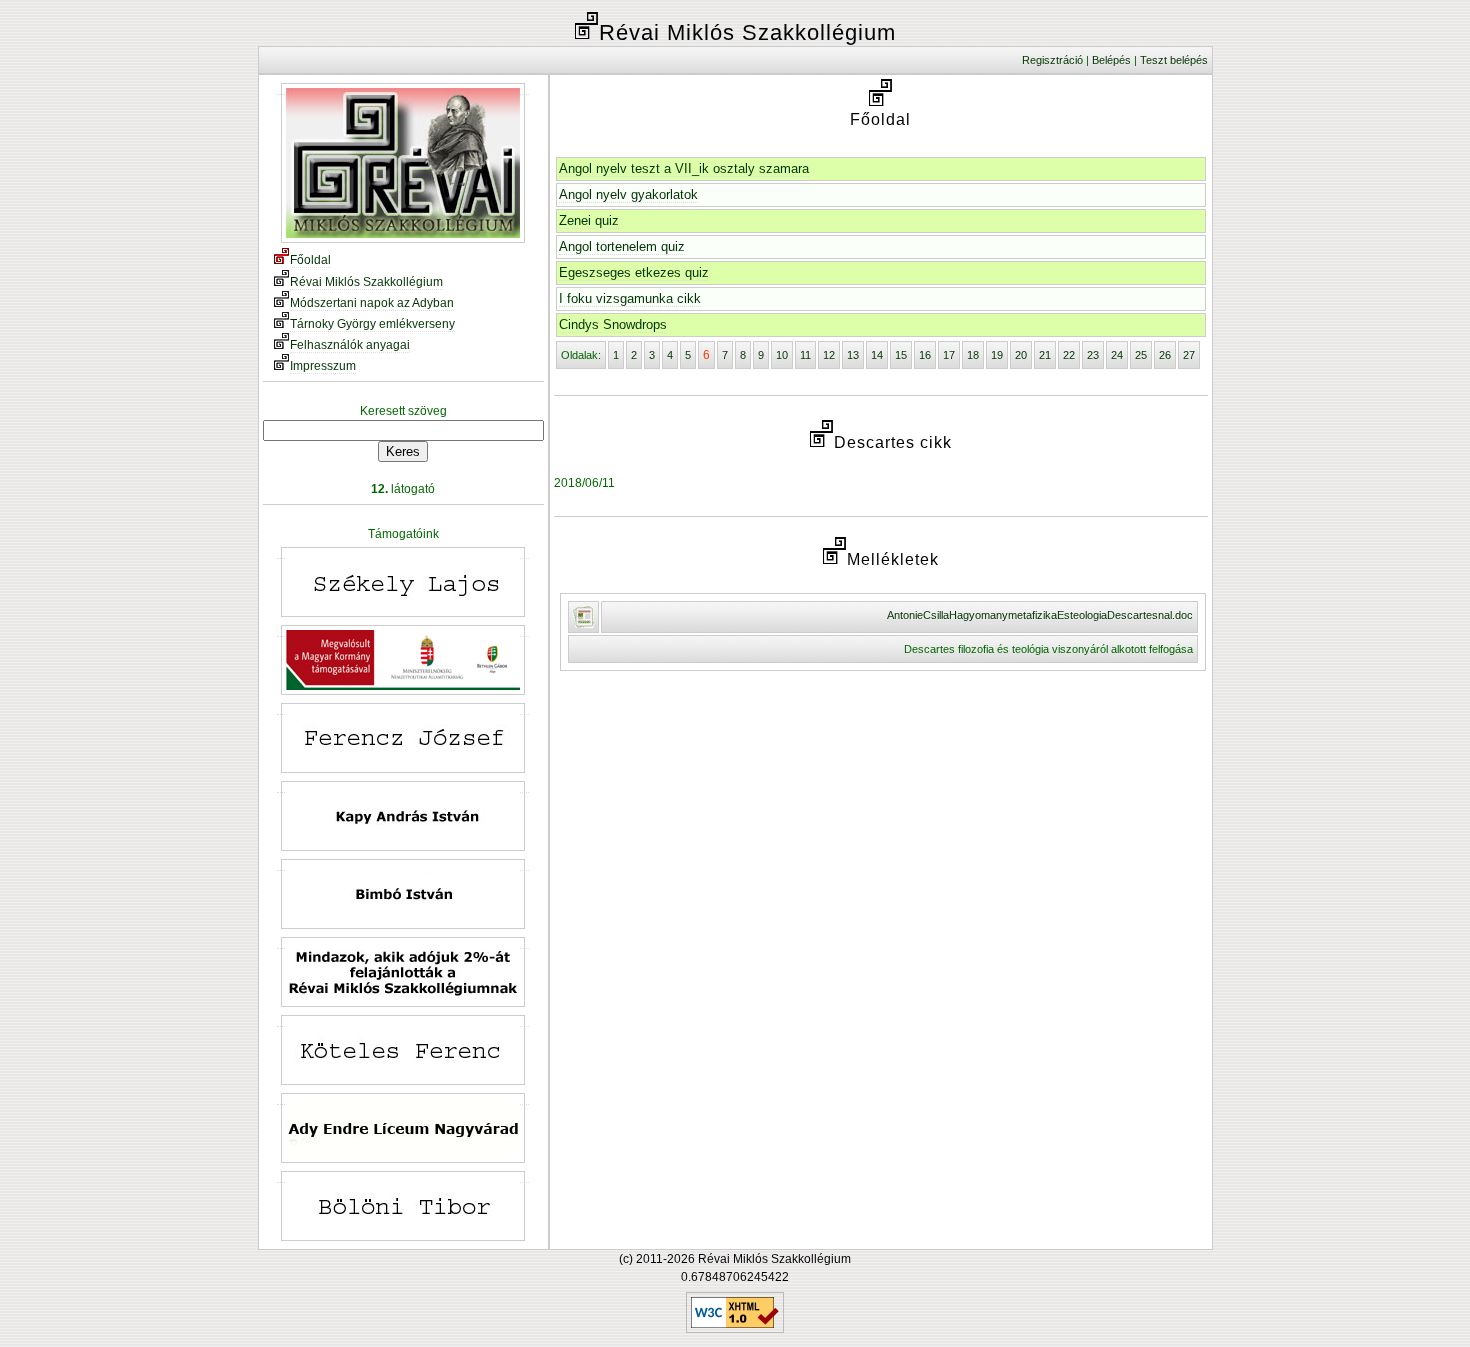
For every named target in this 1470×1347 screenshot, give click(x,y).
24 (1117, 355)
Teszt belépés (1174, 60)
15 (901, 355)
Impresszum (323, 366)
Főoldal (310, 260)
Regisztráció (1052, 60)
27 (1189, 355)
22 (1069, 355)
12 (829, 355)
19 (997, 355)
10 (782, 355)
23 (1093, 355)
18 (973, 355)
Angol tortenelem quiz (622, 246)
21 (1045, 355)
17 (949, 355)
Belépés (1111, 60)
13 (853, 355)
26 (1165, 355)
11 (805, 355)
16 (925, 355)
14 (877, 355)
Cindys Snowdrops (613, 324)
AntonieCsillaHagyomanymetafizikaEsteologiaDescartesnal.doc (1040, 615)
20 (1021, 355)
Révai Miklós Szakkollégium (366, 282)
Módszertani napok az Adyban (372, 303)
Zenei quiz (589, 220)
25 (1141, 355)
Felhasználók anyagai (350, 345)
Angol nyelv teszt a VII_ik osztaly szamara (684, 168)
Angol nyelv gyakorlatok (628, 194)
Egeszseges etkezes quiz (634, 272)
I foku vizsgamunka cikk (630, 298)
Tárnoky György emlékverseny (372, 324)
